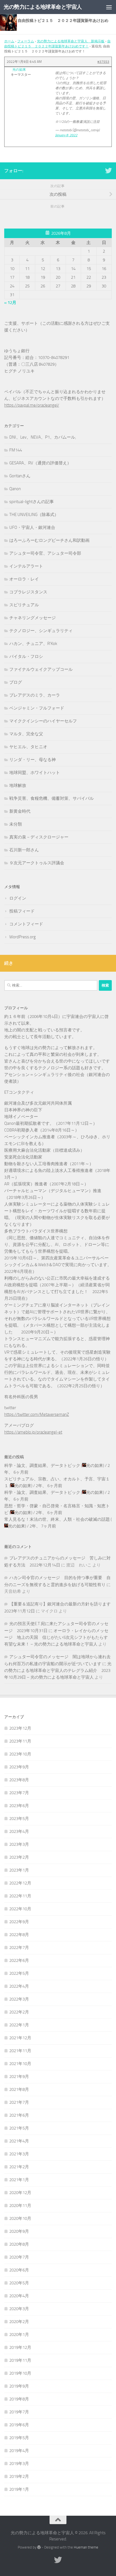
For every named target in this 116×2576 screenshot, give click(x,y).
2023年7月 (19, 1793)
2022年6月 (19, 1960)
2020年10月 (20, 2218)
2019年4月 (19, 2451)
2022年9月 (19, 1922)
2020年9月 (19, 2231)
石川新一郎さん (24, 850)
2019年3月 (19, 2464)
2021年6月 (19, 2115)
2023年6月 (19, 1806)
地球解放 (18, 785)
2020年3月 (19, 2309)
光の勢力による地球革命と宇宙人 (43, 7)
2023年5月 (19, 1819)
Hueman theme (86, 2547)
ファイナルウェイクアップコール (41, 669)
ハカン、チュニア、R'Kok (33, 644)
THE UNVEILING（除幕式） (34, 515)
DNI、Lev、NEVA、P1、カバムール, (43, 437)
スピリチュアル (24, 605)
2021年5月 (19, 2128)
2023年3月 (19, 1844)
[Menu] (109, 7)
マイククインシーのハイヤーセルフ (43, 721)
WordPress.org (23, 937)
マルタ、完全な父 (26, 734)
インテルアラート (26, 566)
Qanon (15, 489)
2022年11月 (20, 1896)
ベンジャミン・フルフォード (37, 708)
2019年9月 (19, 2386)
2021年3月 (19, 2154)
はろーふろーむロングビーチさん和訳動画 (49, 540)
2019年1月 (19, 2489)
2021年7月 (19, 2102)
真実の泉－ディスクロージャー (39, 837)
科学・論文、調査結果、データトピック (42, 1466)
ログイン (18, 898)
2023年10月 (20, 1754)
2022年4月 (19, 1986)
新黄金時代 (20, 811)
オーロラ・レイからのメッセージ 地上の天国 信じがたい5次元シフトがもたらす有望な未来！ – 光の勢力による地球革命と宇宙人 (56, 1637)
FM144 (16, 450)
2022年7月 (19, 1948)
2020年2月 (19, 2322)
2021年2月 (19, 2167)
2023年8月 (19, 1780)
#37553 (103, 62)
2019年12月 (20, 2347)
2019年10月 (20, 2373)
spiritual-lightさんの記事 (32, 502)
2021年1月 (19, 2180)
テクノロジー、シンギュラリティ (41, 631)
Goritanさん (20, 476)
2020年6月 (19, 2270)
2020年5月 (19, 2283)
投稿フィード (22, 911)
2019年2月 (19, 2476)
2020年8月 (19, 2244)
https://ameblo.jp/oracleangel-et (33, 1432)
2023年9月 (19, 1767)
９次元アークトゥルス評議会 (37, 863)
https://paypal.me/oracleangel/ (32, 405)
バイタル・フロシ (26, 656)
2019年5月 (19, 2438)
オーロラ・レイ (24, 579)
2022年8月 (19, 1935)
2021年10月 (20, 2064)
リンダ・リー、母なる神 (33, 760)
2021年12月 (20, 2038)
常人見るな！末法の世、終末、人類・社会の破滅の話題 (57, 1519)
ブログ (16, 682)
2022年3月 (19, 1999)
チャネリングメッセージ (33, 618)
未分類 (16, 824)
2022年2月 (19, 2012)
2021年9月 (19, 2077)
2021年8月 (19, 2089)
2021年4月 (19, 2141)
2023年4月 (19, 1831)
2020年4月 (19, 2296)
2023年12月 (20, 1728)
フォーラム (26, 41)
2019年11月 (20, 2360)
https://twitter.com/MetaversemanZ (37, 1414)
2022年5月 (19, 1973)
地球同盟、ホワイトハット (35, 773)
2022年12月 (20, 1883)
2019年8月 (19, 2399)
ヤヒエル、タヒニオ (28, 747)
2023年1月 (19, 1870)
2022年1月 (19, 2025)
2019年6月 (19, 2425)
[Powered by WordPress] (39, 2547)
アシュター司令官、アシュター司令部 (45, 553)
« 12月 (10, 303)
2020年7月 (19, 2257)
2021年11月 (20, 2051)
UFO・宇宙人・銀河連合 (32, 527)
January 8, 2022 (66, 135)
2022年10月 (20, 1909)
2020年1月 (19, 2335)
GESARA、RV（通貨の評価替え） (40, 463)
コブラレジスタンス (28, 592)
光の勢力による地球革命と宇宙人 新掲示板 (71, 41)
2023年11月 (20, 1741)
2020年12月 (20, 2193)
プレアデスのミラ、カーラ (35, 695)
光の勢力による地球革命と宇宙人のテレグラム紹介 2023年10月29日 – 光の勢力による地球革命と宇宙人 (58, 1671)
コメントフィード (26, 924)
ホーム (9, 41)
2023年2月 (19, 1857)
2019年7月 (19, 2412)
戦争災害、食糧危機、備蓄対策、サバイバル (52, 798)
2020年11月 (20, 2206)
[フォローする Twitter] (108, 170)
